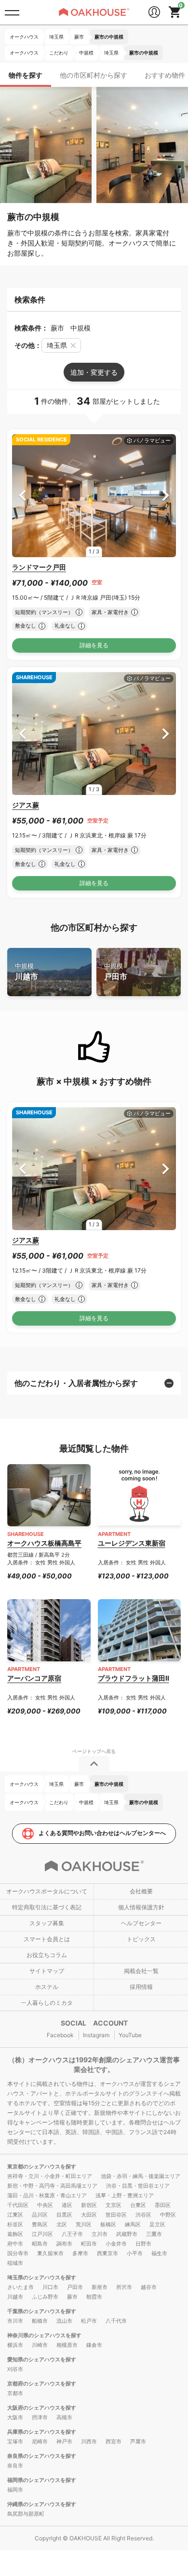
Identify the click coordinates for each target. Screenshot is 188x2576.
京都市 (15, 2393)
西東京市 (107, 2253)
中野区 (168, 2215)
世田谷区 (116, 2215)
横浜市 (15, 2345)
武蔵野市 (127, 2234)
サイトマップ (47, 1971)
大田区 (89, 2215)
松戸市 (89, 2321)
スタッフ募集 (47, 1923)
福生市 (159, 2253)
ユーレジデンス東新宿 (132, 1543)
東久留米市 (50, 2253)
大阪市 (15, 2417)
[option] (94, 496)
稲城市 (15, 2263)
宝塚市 (15, 2441)
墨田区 (163, 2205)
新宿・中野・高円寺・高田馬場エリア (52, 2186)
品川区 (40, 2215)
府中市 (15, 2244)
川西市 (89, 2441)
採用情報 (141, 1987)
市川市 (15, 2321)
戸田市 (116, 972)
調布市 (64, 2244)
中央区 (45, 2205)
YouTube (130, 2035)
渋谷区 (143, 2215)
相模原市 (67, 2345)
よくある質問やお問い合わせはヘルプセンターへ (102, 1833)
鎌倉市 (94, 2345)
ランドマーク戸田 (39, 567)
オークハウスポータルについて (47, 1891)
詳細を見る (94, 645)
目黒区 (64, 2215)
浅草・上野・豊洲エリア (125, 2195)
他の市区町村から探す (94, 75)
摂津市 (40, 2417)
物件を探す (26, 75)
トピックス (141, 1939)
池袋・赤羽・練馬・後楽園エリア (141, 2176)
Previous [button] (22, 496)
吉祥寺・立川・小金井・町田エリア (50, 2176)
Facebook (60, 2035)
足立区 (157, 2224)
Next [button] (166, 496)
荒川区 (84, 2224)
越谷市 (149, 2287)
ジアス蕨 (26, 805)
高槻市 (64, 2417)
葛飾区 (15, 2234)
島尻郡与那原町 (26, 2514)
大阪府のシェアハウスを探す (42, 2408)
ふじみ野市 (45, 2297)
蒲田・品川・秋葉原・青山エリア (47, 2195)
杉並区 (15, 2224)
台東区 (138, 2205)
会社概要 (141, 1891)
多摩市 (80, 2253)
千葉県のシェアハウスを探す (42, 2311)
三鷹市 (154, 2234)
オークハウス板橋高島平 (44, 1543)
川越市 (27, 972)
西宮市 (114, 2441)
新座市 (100, 2287)
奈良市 (15, 2466)
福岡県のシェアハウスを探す (42, 2480)
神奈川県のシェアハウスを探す (44, 2335)
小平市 (135, 2253)
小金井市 (116, 2244)
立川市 (100, 2234)
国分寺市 (18, 2253)
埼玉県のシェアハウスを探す (42, 2277)
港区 (67, 2205)
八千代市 (116, 2321)
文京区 (114, 2205)
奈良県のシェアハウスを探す (42, 2456)
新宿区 (89, 2205)
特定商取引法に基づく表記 (47, 1907)
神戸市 (64, 2441)
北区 (62, 2224)
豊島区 (40, 2224)
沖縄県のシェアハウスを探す (42, 2504)
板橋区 (108, 2224)
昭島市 (40, 2244)
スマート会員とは (47, 1939)
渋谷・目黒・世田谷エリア (138, 2186)
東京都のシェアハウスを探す (42, 2166)
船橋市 (40, 2321)
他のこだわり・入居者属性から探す (76, 1383)
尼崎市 (40, 2441)
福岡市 (15, 2490)
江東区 (15, 2215)
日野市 (143, 2244)
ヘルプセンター (141, 1923)
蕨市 (72, 2297)
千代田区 (18, 2205)
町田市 (89, 2244)
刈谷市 (15, 2369)
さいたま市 (20, 2287)
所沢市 (124, 2287)
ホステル (47, 1987)
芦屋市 (138, 2441)
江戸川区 (42, 2234)
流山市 (64, 2321)
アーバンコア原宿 (34, 1678)
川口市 (50, 2287)
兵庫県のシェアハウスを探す (42, 2432)
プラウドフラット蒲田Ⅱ (134, 1678)
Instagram (96, 2035)
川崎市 (40, 2345)
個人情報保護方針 (141, 1907)
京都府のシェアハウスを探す (42, 2384)
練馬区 (133, 2224)
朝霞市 (94, 2297)
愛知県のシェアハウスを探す (42, 2359)
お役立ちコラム (47, 1955)
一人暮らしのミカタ (47, 2003)
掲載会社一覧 (141, 1971)
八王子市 (72, 2234)
